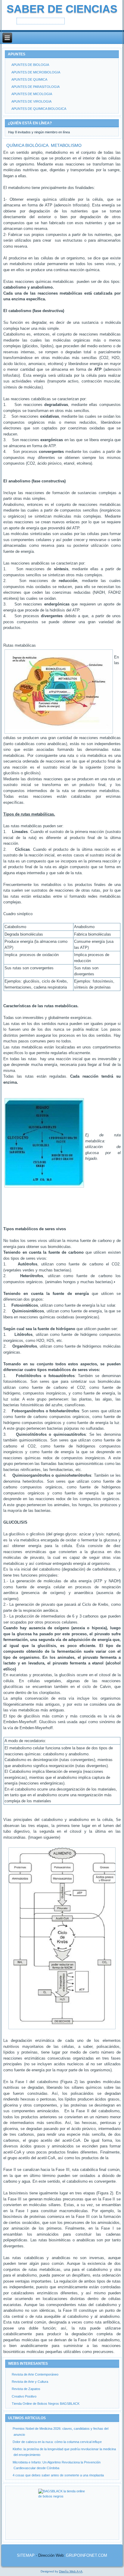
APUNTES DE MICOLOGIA (32, 94)
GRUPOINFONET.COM (87, 2555)
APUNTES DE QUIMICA (29, 79)
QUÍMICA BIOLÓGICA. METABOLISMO (44, 145)
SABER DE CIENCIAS (62, 9)
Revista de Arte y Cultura (30, 2382)
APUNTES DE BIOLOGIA (30, 65)
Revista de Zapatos (26, 2389)
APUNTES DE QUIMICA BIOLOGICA (39, 109)
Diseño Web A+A (71, 2571)
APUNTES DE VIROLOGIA (31, 101)
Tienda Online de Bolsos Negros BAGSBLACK (46, 2404)
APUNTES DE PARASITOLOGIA (36, 87)
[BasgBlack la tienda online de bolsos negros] (62, 2513)
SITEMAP (26, 2555)
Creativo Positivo (24, 2396)
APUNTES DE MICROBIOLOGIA (36, 72)
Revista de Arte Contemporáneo (35, 2374)
